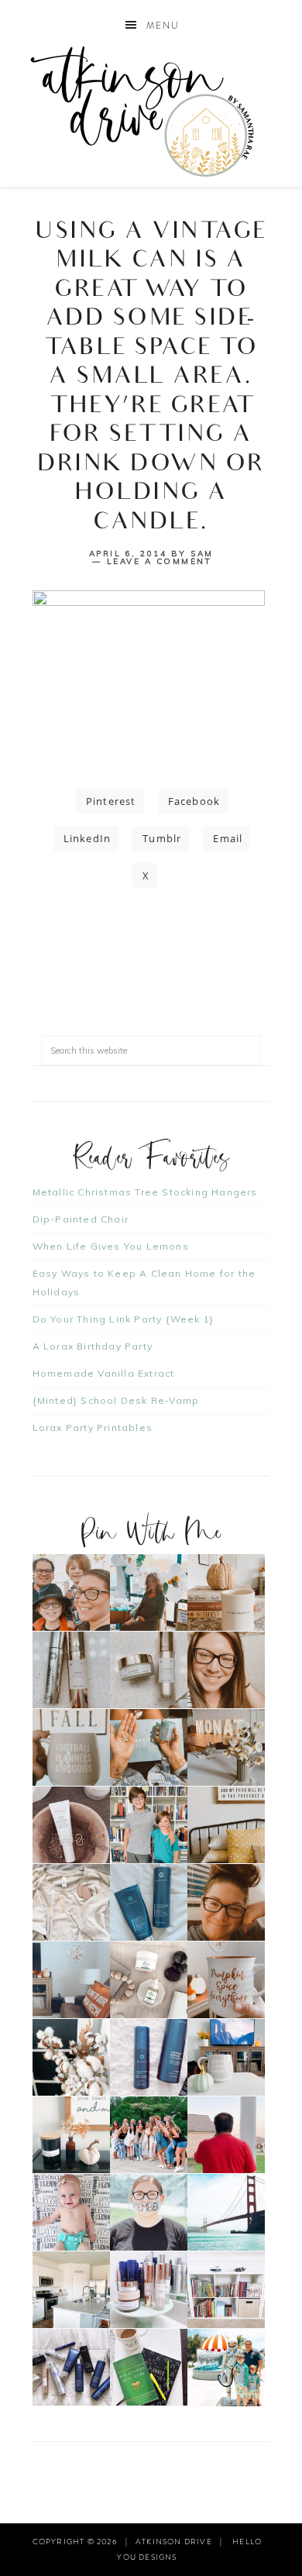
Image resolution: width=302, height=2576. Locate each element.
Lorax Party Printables (93, 1427)
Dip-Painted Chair (81, 1219)
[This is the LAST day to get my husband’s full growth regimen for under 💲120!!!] (149, 2057)
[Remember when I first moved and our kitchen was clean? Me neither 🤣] (71, 2290)
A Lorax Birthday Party (93, 1346)
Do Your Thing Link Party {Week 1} (124, 1319)
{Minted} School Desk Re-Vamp (116, 1400)
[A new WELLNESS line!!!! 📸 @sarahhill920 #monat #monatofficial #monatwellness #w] (149, 1747)
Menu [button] (163, 26)
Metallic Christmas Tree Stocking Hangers (145, 1192)
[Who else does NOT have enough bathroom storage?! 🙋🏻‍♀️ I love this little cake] (149, 2290)
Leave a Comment (160, 561)
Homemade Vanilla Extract (104, 1373)
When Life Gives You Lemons (111, 1246)
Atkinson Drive (151, 111)
